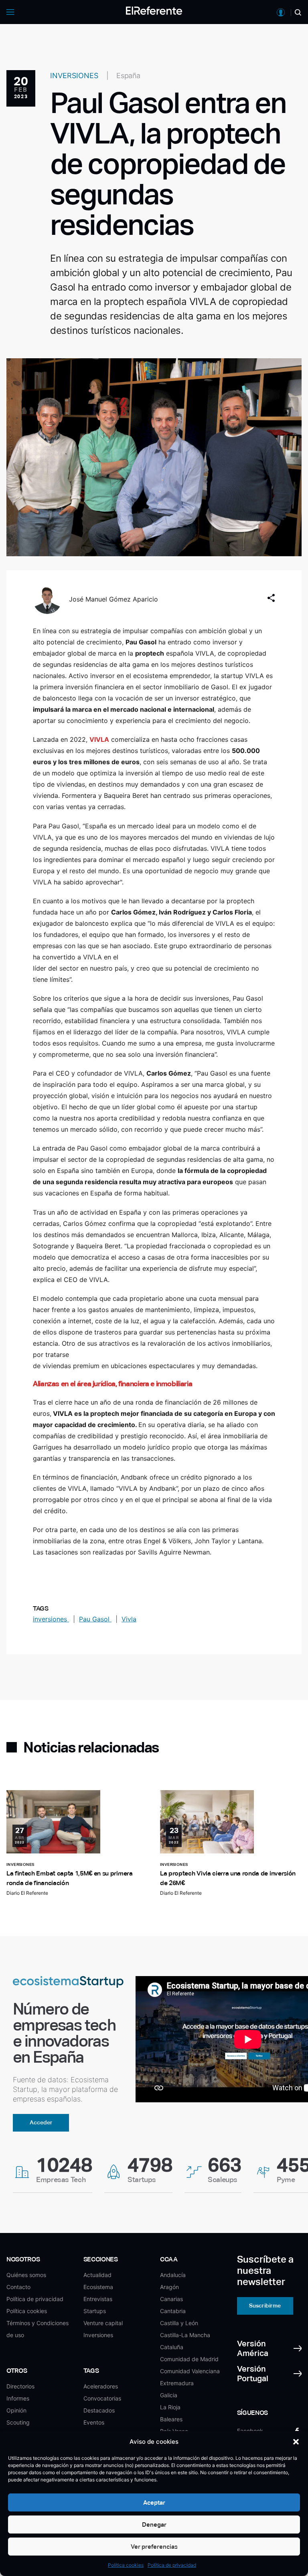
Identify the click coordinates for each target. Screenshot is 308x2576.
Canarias (171, 2299)
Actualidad (97, 2275)
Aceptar (154, 2502)
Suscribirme (265, 2305)
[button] (296, 2442)
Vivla (129, 1619)
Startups (95, 2311)
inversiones (51, 1619)
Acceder (41, 2122)
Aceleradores (101, 2386)
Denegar (154, 2525)
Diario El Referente (27, 1893)
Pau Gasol (95, 1619)
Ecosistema (98, 2287)
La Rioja (170, 2407)
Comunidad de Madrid (189, 2359)
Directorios (20, 2386)
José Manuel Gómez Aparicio (113, 599)
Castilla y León (179, 2323)
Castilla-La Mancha (185, 2335)
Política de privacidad (172, 2565)
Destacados (99, 2410)
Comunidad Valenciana (190, 2371)
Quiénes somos (26, 2275)
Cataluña (172, 2347)
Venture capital (103, 2323)
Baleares (171, 2419)
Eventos (94, 2422)
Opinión (16, 2410)
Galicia (169, 2395)
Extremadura (177, 2383)
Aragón (169, 2287)
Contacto (18, 2287)
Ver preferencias (154, 2547)
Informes (18, 2398)
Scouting (18, 2422)
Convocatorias (102, 2398)
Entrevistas (98, 2299)
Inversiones (98, 2335)
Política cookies (126, 2565)
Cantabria (173, 2311)
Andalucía (173, 2275)
